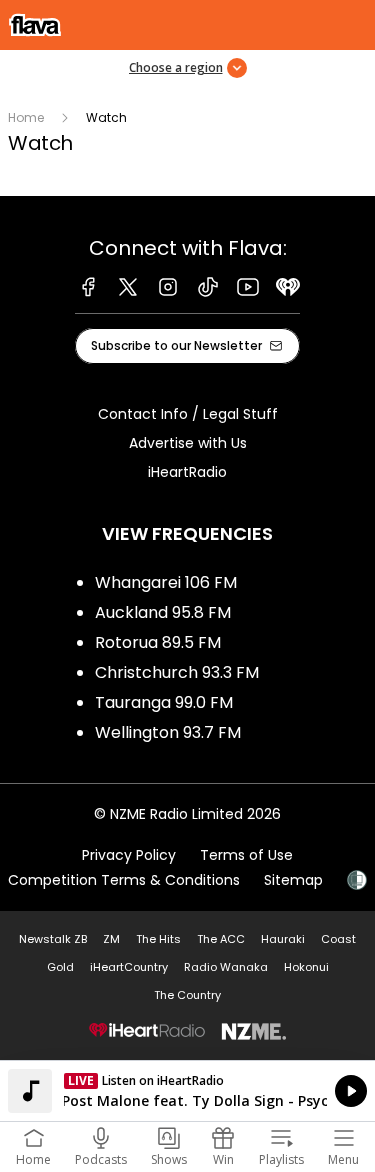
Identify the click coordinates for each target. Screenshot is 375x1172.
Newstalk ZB (53, 939)
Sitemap (293, 880)
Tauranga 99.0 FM (164, 702)
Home (26, 117)
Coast (338, 939)
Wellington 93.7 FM (168, 732)
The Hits (158, 939)
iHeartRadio (187, 472)
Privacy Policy (129, 855)
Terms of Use (246, 855)
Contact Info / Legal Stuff (188, 414)
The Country (187, 995)
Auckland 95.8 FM (163, 612)
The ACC (221, 939)
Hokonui (306, 967)
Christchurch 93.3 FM (177, 672)
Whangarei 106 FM (166, 582)
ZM (111, 939)
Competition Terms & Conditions (124, 880)
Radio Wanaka (226, 967)
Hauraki (283, 939)
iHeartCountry (129, 967)
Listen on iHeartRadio (187, 1091)
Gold (60, 967)
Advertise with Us (188, 443)
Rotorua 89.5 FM (158, 642)
